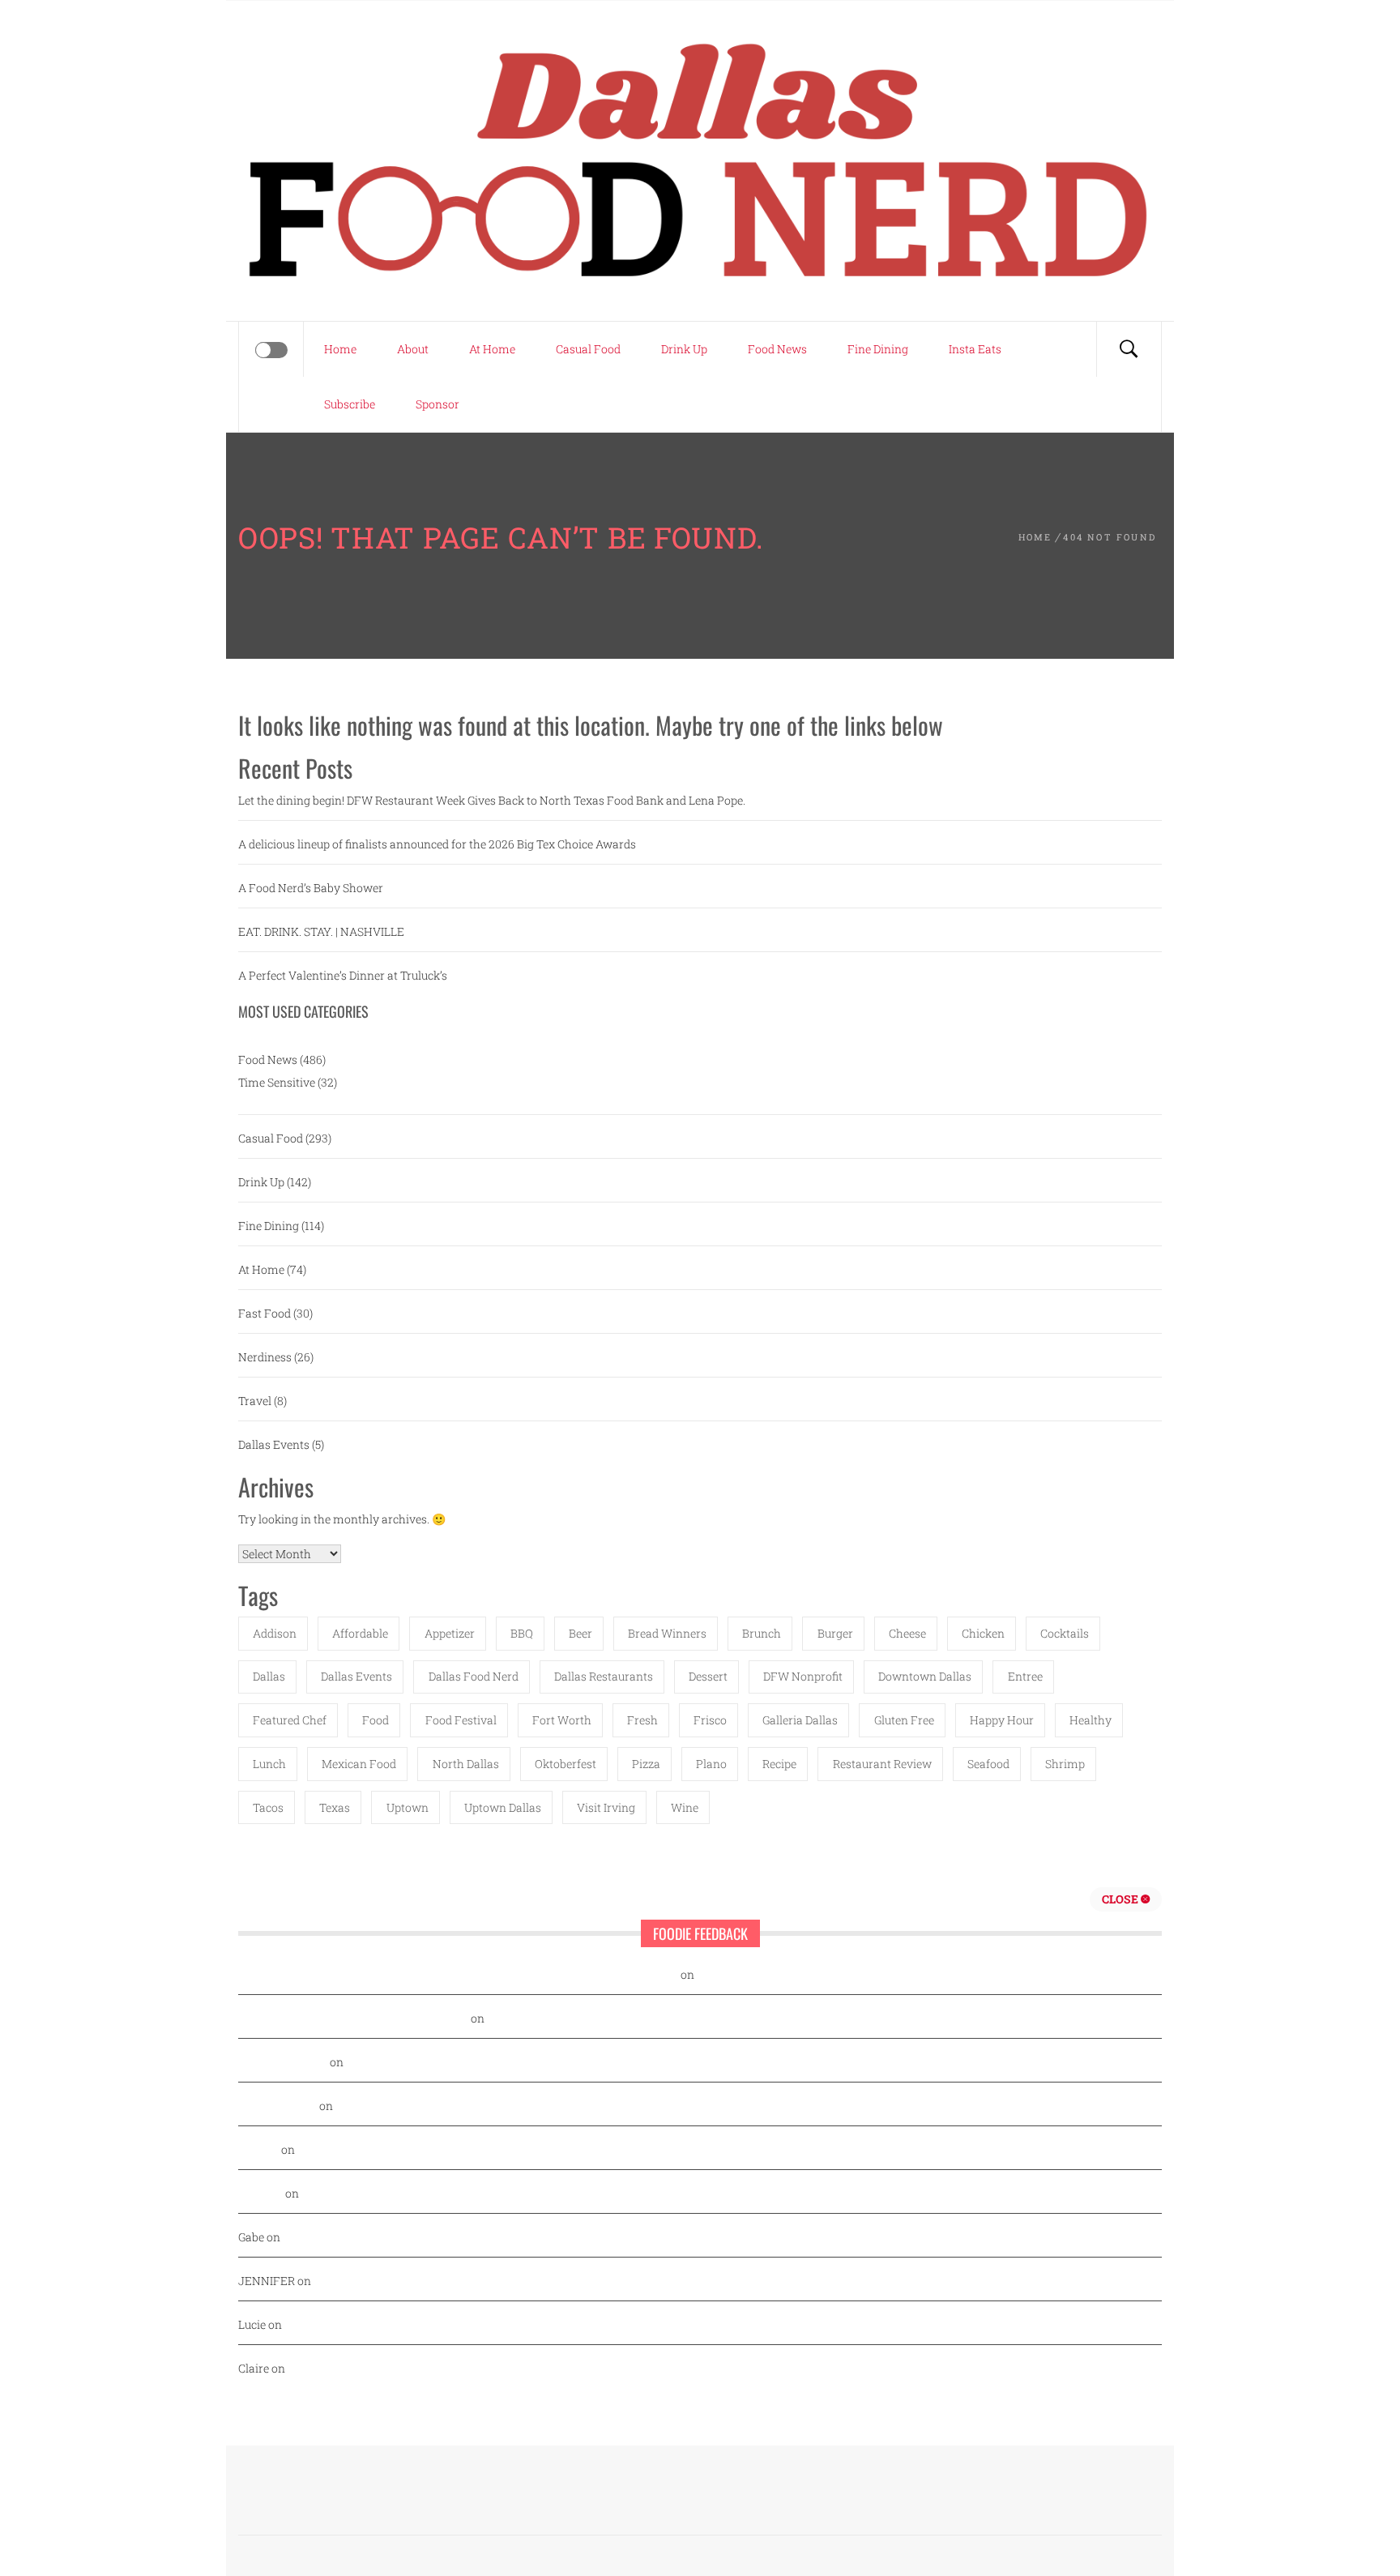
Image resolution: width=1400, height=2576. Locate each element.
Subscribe (350, 404)
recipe (779, 1764)
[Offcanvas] (271, 350)
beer (580, 1633)
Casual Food (588, 349)
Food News (777, 349)
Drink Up (684, 349)
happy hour (1002, 1720)
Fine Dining (878, 349)
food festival (461, 1720)
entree (1025, 1676)
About (413, 349)
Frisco (710, 1720)
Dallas (269, 1676)
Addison (275, 1633)
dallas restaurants (604, 1676)
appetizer (450, 1633)
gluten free (904, 1720)
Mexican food (359, 1764)
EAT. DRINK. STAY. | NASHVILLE (321, 931)
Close (1121, 1899)
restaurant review (882, 1764)
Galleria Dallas (800, 1720)
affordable (360, 1633)
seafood (988, 1764)
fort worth (562, 1720)
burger (835, 1633)
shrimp (1065, 1764)
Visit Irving (606, 1807)
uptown (408, 1807)
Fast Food (265, 1313)
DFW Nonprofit (803, 1676)
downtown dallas (925, 1676)
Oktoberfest (566, 1764)
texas (335, 1807)
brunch (762, 1633)
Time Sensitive (277, 1082)
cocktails (1065, 1633)
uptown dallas (503, 1807)
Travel (255, 1401)
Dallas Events (274, 1444)
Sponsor (437, 404)
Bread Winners (667, 1633)
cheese (907, 1633)
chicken (983, 1633)
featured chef (290, 1720)
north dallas (466, 1764)
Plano (711, 1764)
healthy (1091, 1720)
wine (685, 1807)
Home (340, 349)
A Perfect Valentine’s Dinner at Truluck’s (343, 975)
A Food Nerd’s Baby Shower (311, 888)
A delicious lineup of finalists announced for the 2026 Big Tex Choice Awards (437, 844)
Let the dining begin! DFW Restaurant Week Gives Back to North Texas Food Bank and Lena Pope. (492, 800)
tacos (268, 1807)
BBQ (522, 1633)
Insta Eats (975, 349)
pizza (646, 1764)
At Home (492, 349)
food (376, 1720)
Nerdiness (265, 1357)
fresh (642, 1720)
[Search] (1129, 349)
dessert (708, 1676)
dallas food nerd (474, 1676)
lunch (269, 1764)
